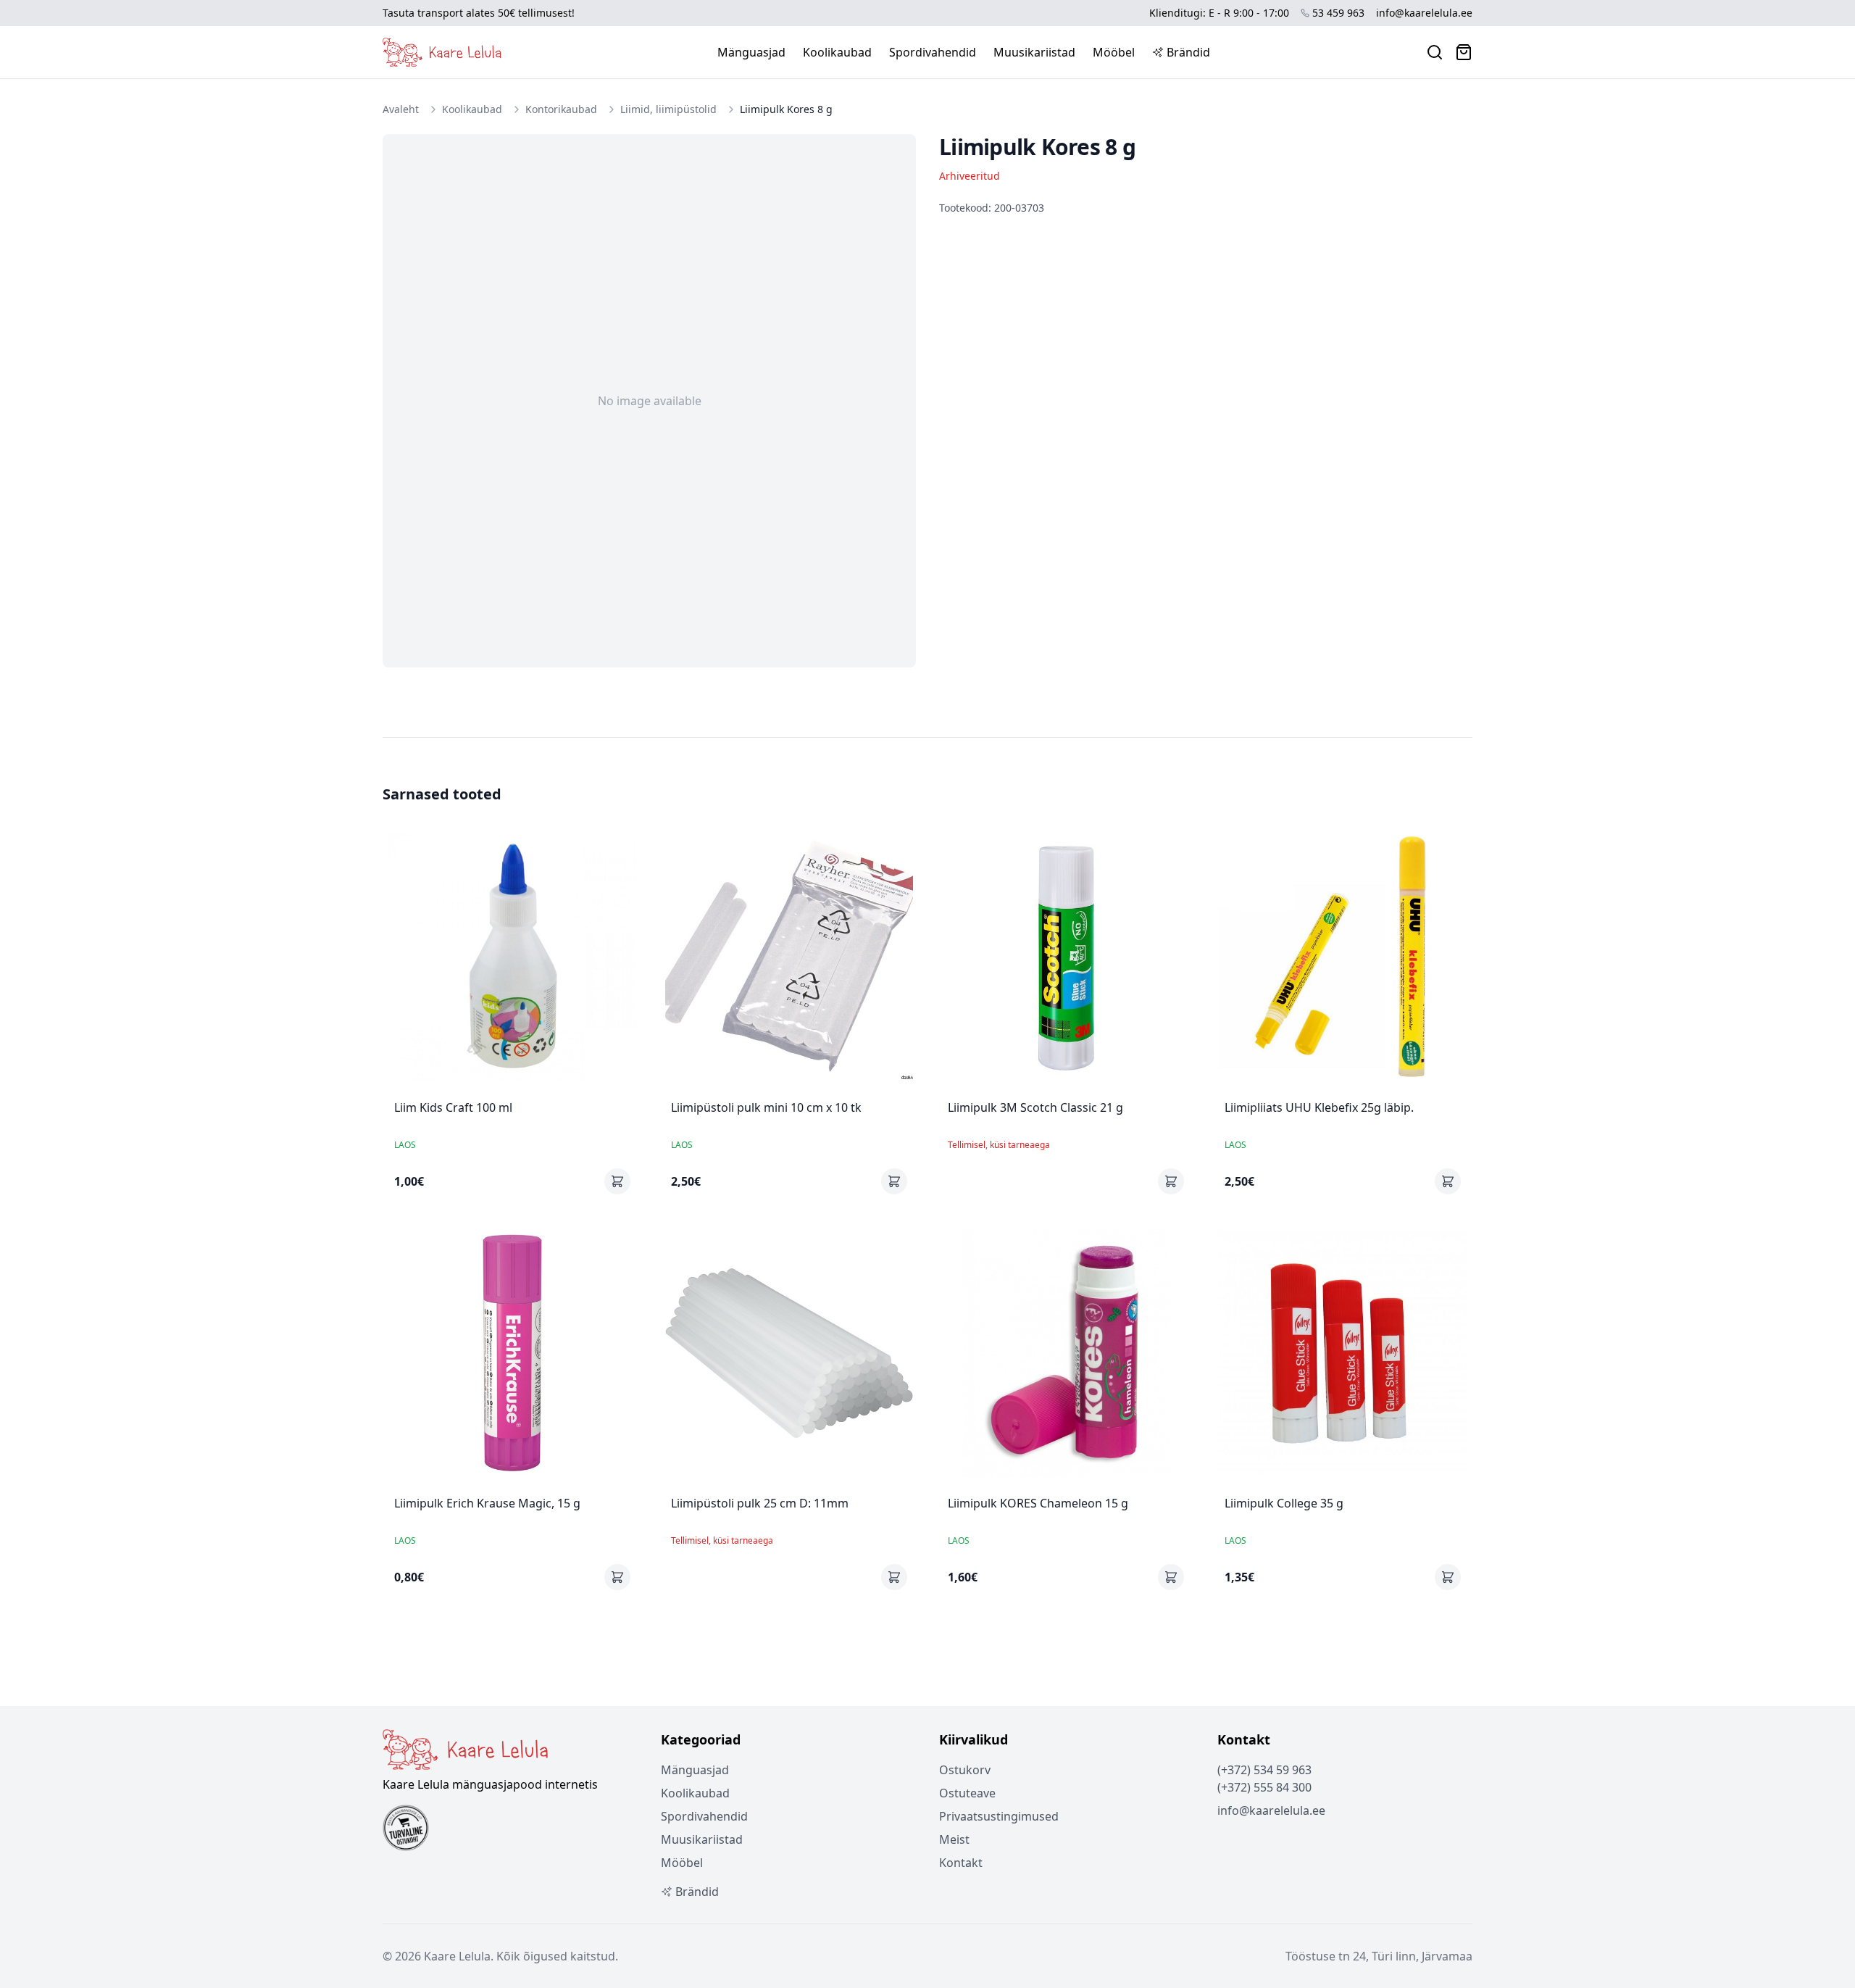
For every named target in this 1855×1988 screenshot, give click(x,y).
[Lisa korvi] (617, 1181)
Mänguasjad (751, 52)
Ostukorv (965, 1770)
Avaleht (401, 109)
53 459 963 (1338, 13)
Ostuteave (967, 1793)
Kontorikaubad (561, 109)
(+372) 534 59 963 (1264, 1770)
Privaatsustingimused (999, 1816)
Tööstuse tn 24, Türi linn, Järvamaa (1379, 1956)
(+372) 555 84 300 (1264, 1787)
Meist (954, 1839)
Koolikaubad (837, 52)
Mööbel (1114, 52)
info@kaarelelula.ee (1424, 13)
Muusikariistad (1034, 52)
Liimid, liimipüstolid (668, 109)
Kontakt (961, 1863)
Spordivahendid (933, 52)
